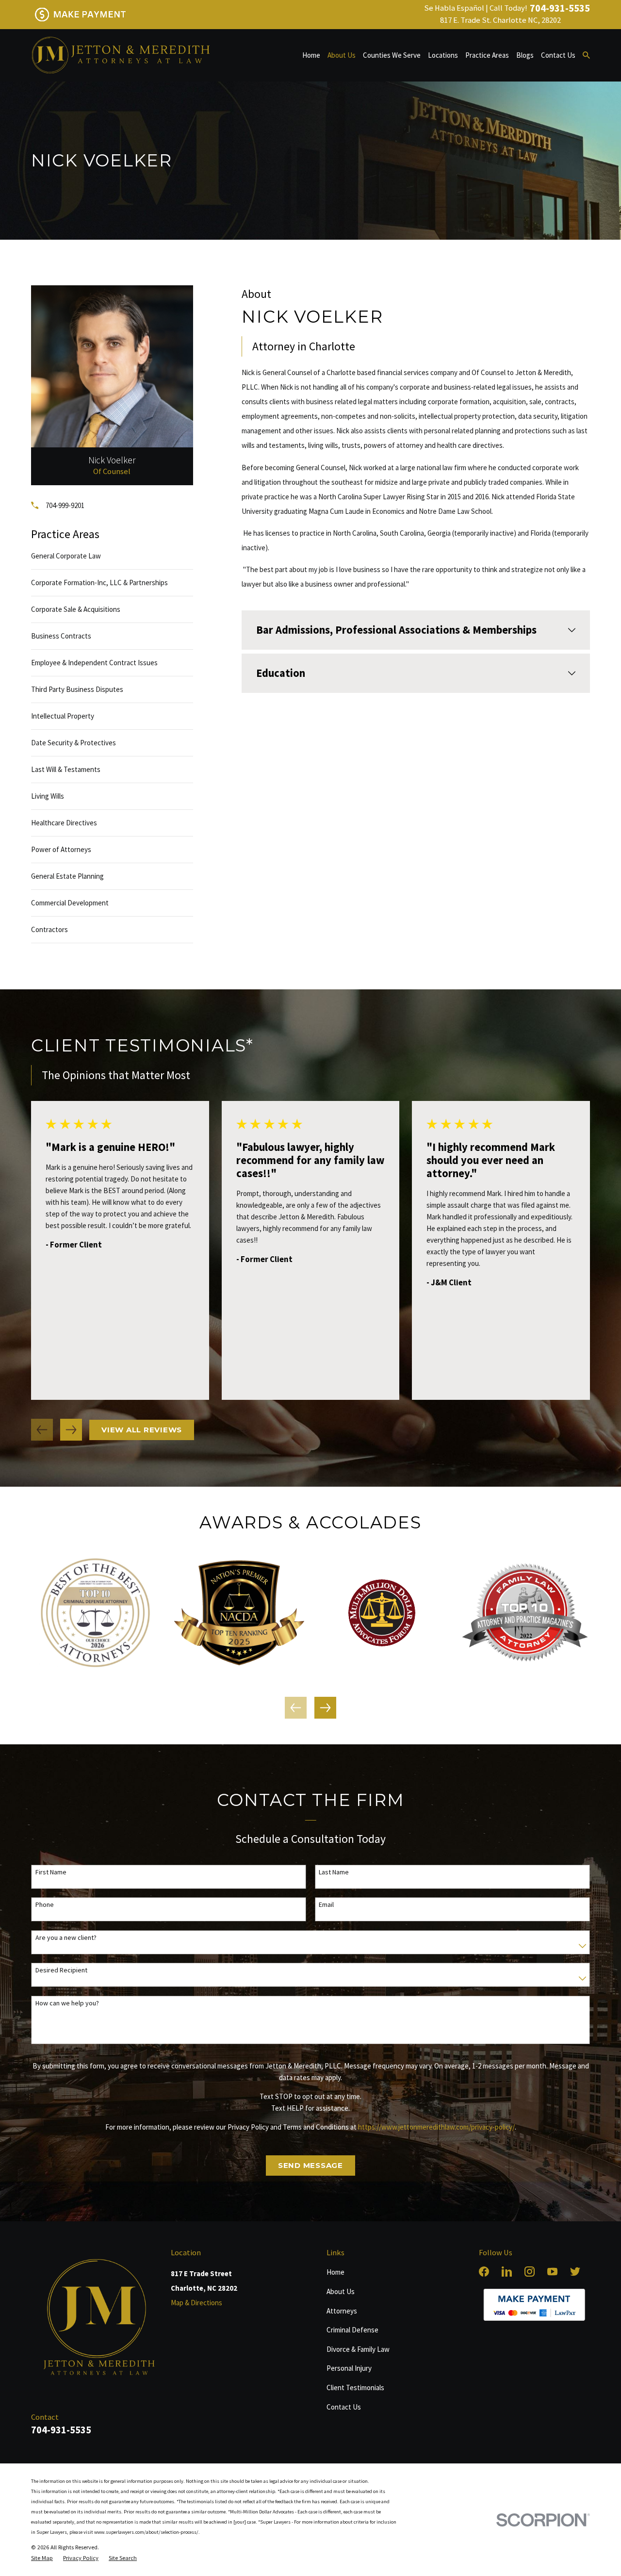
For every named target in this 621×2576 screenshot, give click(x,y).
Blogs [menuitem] (525, 55)
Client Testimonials (355, 2387)
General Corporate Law (66, 556)
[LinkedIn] (507, 2272)
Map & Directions (196, 2303)
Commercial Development (70, 903)
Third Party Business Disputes (77, 689)
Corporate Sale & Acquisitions (76, 609)
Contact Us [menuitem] (558, 55)
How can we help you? (67, 2003)
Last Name (334, 1872)
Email (326, 1905)
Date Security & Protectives (74, 743)
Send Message (310, 2165)
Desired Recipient (61, 1970)
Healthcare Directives (64, 823)
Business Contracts (61, 636)
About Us (341, 2291)
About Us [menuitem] (342, 55)
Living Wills (48, 796)
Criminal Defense (352, 2330)
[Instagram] (530, 2272)
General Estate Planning (67, 876)
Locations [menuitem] (443, 55)
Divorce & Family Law (358, 2349)
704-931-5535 (560, 8)
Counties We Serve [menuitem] (392, 55)
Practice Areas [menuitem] (487, 55)
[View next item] (71, 1430)
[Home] (120, 55)
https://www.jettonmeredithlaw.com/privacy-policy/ (436, 2127)
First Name (51, 1872)
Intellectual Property (63, 716)
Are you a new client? (66, 1938)
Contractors (49, 929)
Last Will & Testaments (66, 769)
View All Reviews (142, 1430)
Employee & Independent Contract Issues (94, 663)
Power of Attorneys (61, 849)
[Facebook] (484, 2272)
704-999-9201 (65, 505)
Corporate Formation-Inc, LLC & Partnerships (99, 582)
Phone (45, 1905)
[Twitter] (575, 2272)
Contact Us (344, 2407)
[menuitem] (42, 2558)
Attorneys (342, 2311)
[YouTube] (552, 2272)
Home (335, 2272)
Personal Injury (349, 2368)
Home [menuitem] (311, 55)
